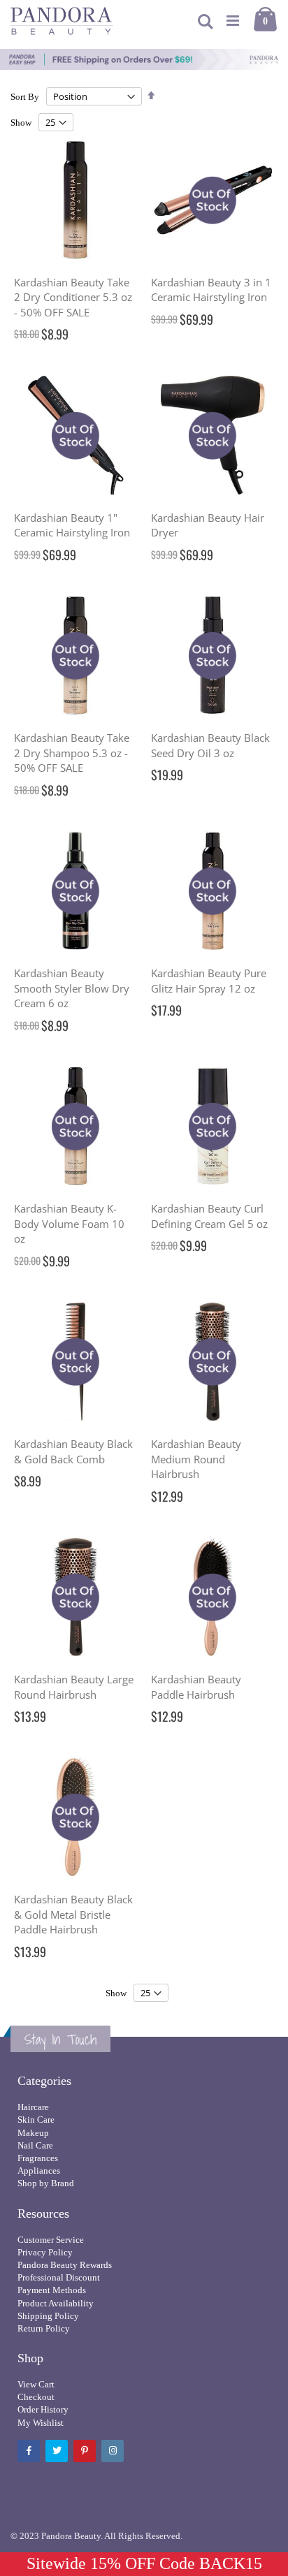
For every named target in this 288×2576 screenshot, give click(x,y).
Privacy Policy (45, 2252)
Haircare (33, 2107)
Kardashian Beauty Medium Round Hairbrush (196, 1459)
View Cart (36, 2384)
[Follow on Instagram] (113, 2451)
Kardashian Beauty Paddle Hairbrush (196, 1687)
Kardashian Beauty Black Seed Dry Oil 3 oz (210, 745)
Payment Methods (52, 2290)
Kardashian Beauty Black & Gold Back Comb (73, 1451)
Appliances (39, 2171)
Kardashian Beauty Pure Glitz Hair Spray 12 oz (209, 981)
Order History (43, 2409)
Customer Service (51, 2240)
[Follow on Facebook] (29, 2451)
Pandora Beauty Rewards (65, 2265)
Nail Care (35, 2145)
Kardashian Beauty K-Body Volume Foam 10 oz (69, 1223)
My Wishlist (41, 2423)
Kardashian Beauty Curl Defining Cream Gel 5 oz (209, 1216)
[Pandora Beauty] (62, 21)
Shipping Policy (48, 2316)
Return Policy (44, 2328)
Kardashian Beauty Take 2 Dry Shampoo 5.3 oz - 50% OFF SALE (72, 753)
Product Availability (56, 2303)
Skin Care (36, 2120)
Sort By (25, 97)
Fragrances (38, 2158)
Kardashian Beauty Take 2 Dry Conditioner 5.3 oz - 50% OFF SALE (73, 297)
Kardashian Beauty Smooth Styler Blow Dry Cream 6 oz (72, 988)
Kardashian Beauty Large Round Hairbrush (74, 1687)
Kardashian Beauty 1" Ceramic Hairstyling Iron (72, 525)
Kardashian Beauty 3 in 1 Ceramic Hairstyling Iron (211, 290)
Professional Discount (59, 2277)
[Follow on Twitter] (57, 2451)
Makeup (33, 2133)
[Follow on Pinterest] (85, 2451)
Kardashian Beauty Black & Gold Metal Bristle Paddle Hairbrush (73, 1914)
